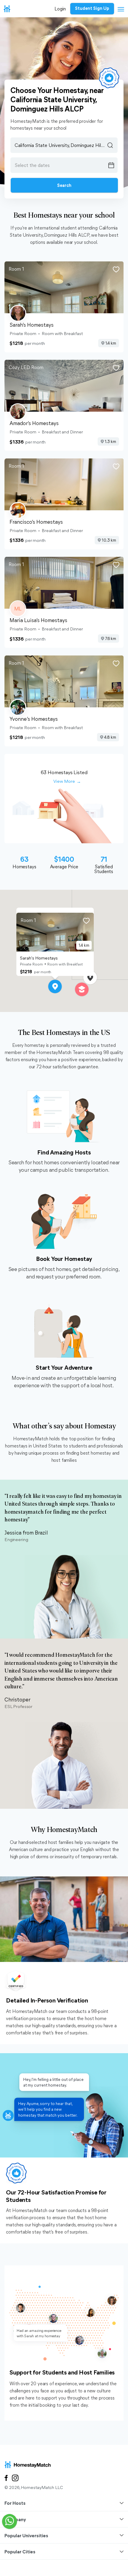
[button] (55, 987)
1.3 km (110, 441)
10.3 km (109, 540)
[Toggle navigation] (119, 10)
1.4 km (111, 343)
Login (60, 8)
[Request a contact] (10, 2521)
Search (64, 185)
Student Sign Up (92, 8)
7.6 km (111, 638)
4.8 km (110, 737)
